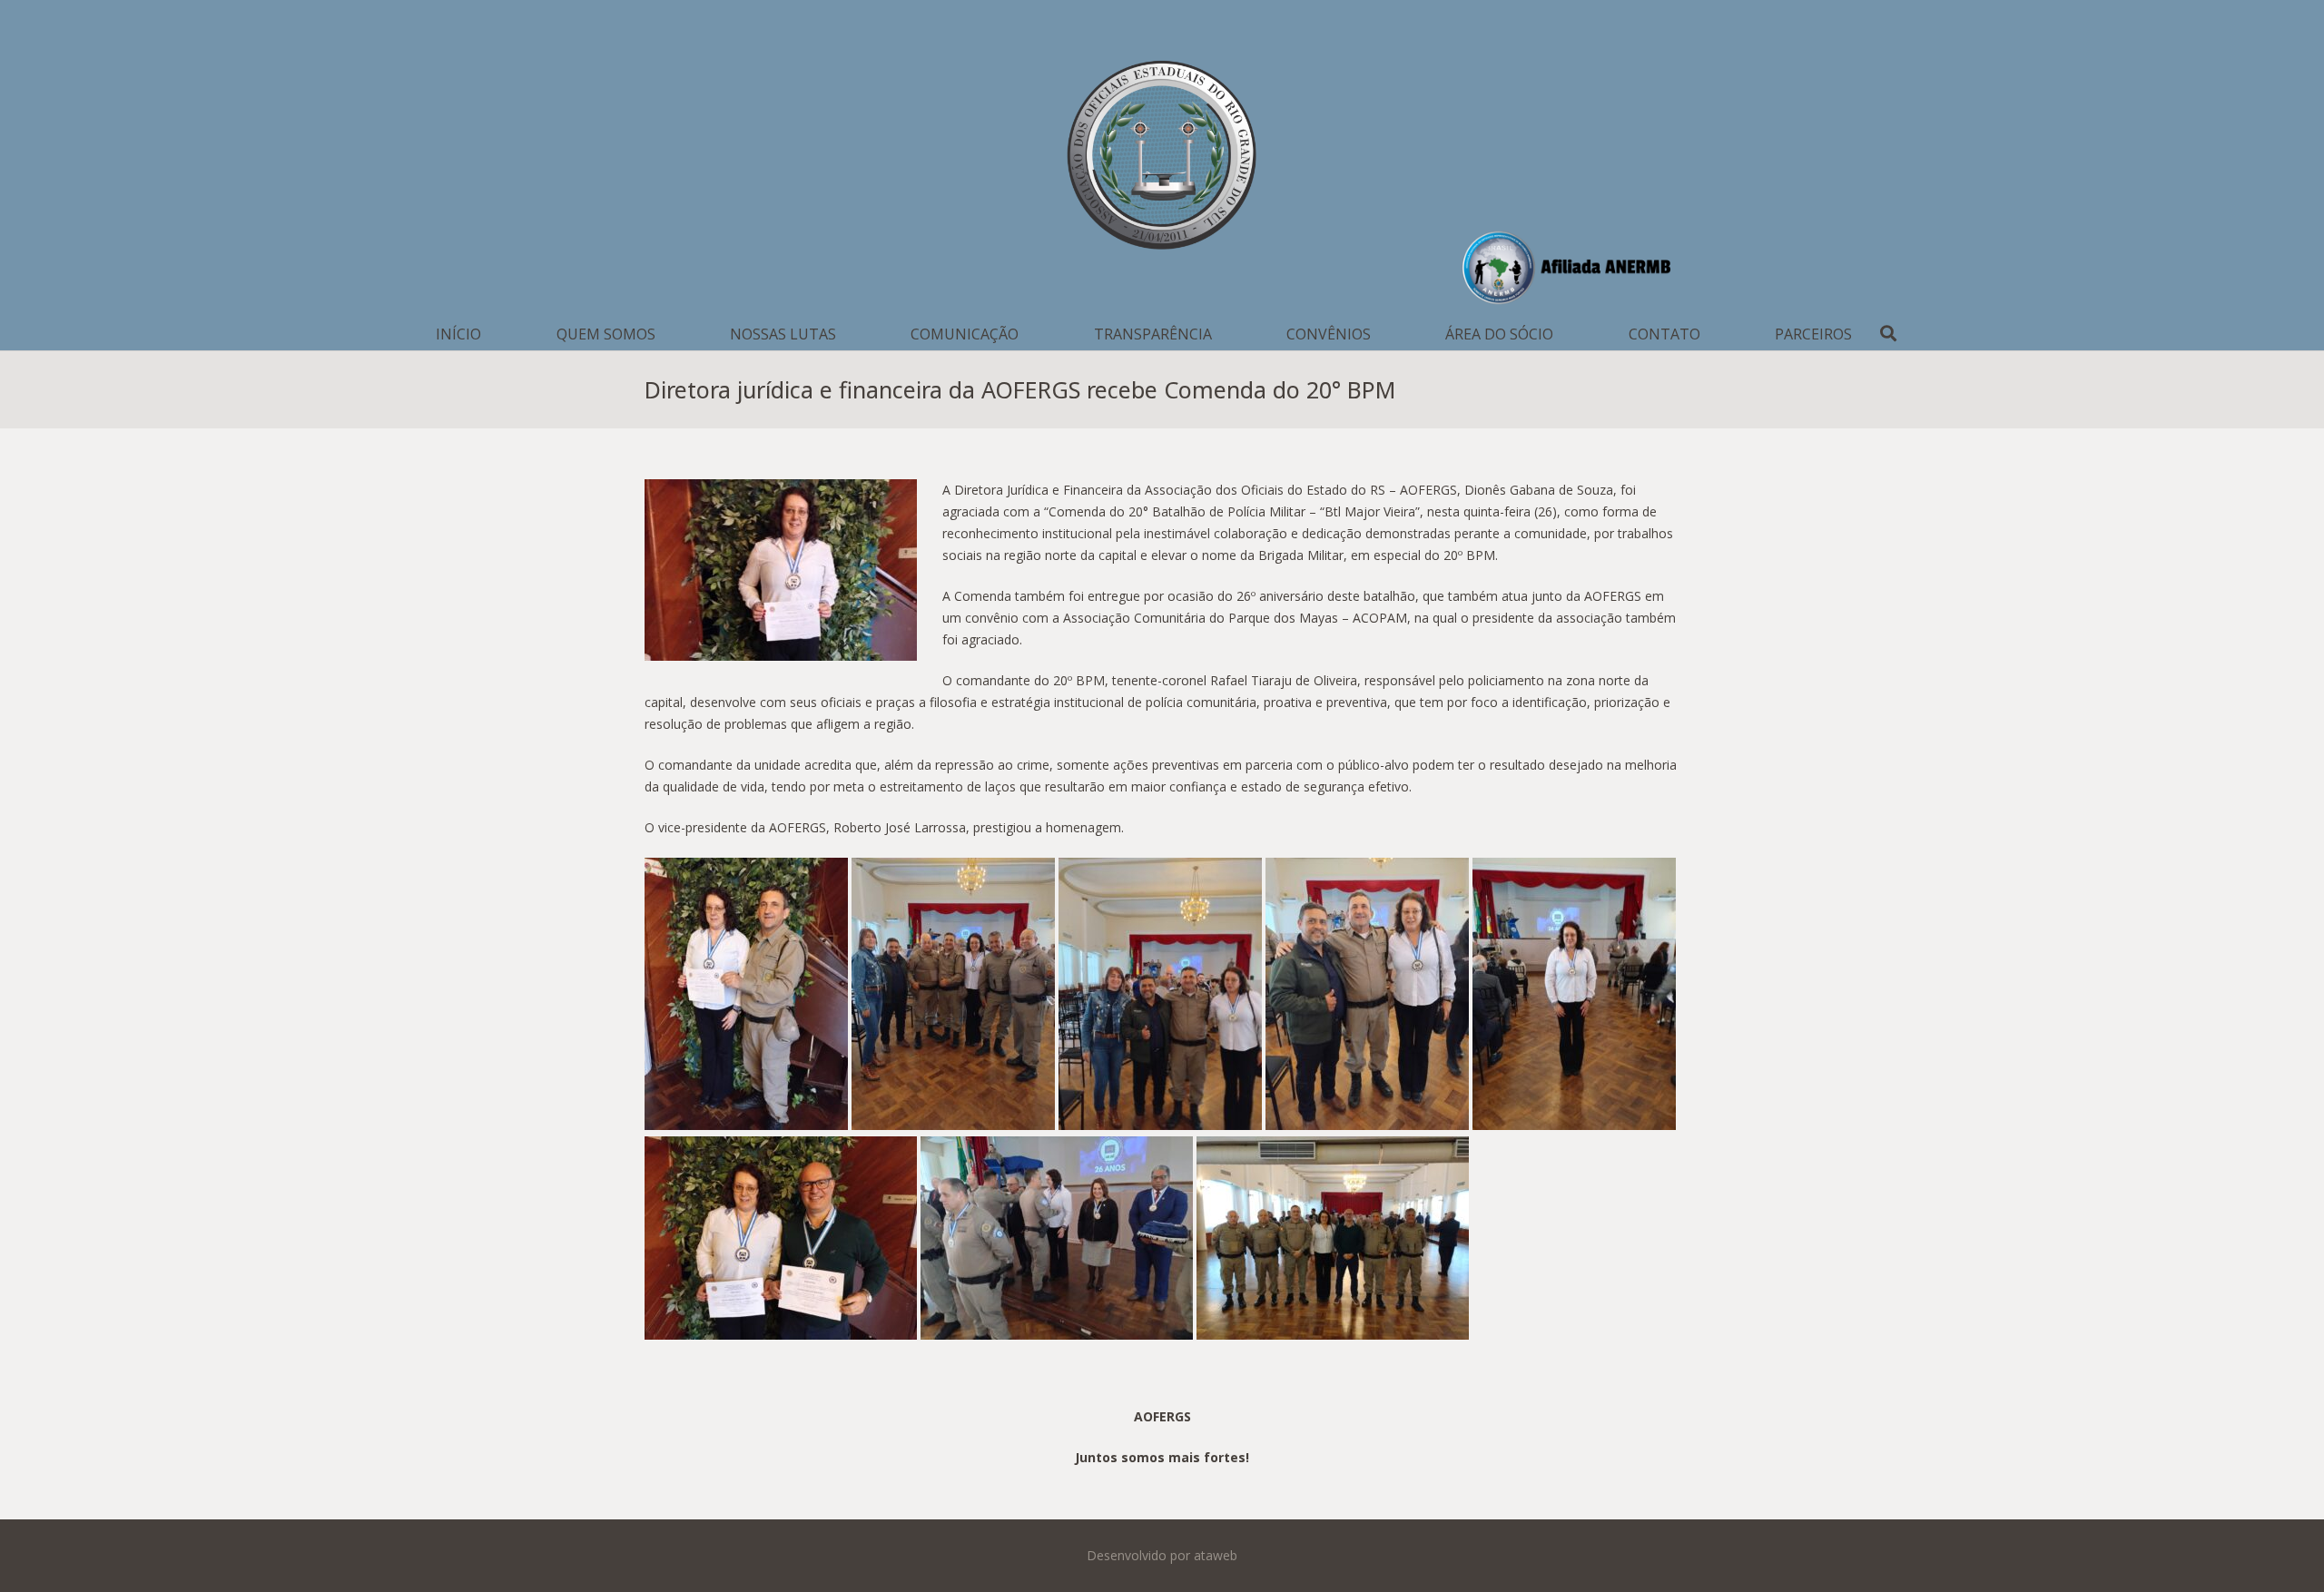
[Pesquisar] (1888, 334)
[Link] (1162, 159)
